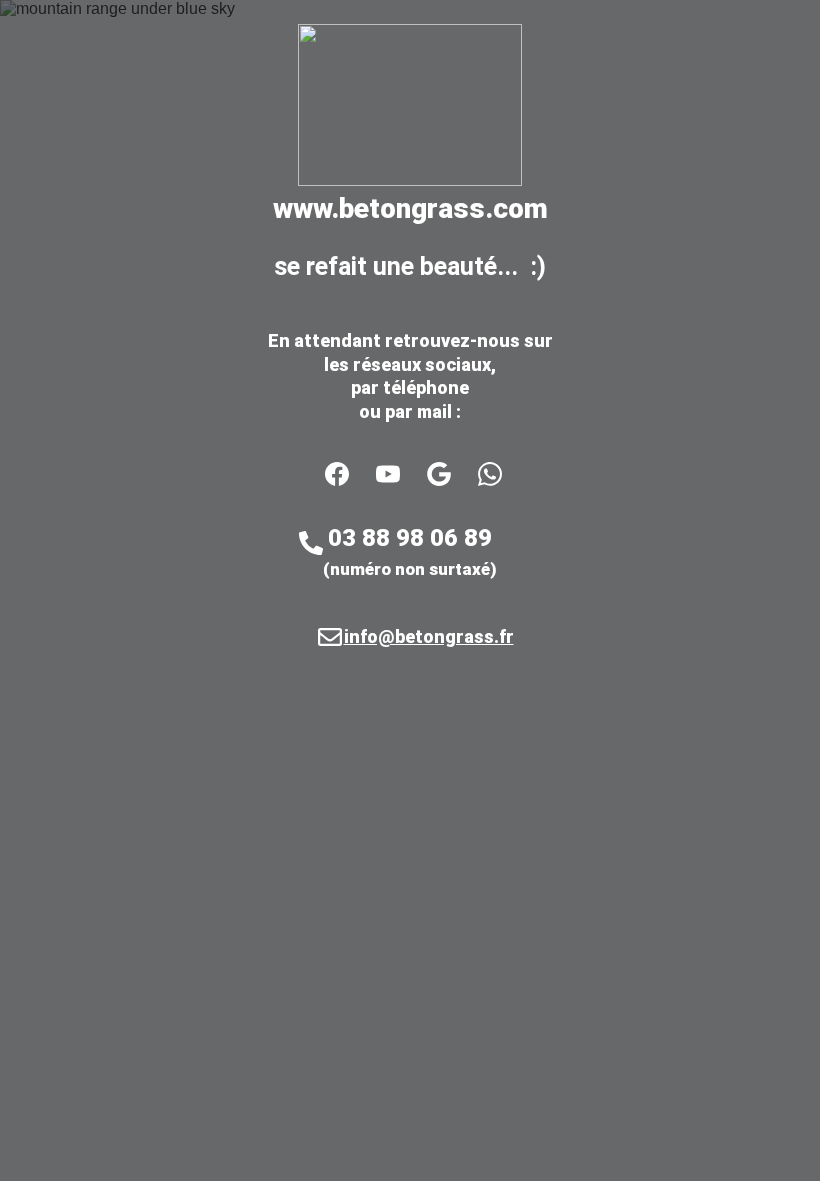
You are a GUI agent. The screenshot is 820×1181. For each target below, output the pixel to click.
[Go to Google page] (449, 474)
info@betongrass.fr (429, 636)
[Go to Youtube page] (398, 474)
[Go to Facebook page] (347, 474)
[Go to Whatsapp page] (490, 474)
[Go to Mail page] (330, 637)
